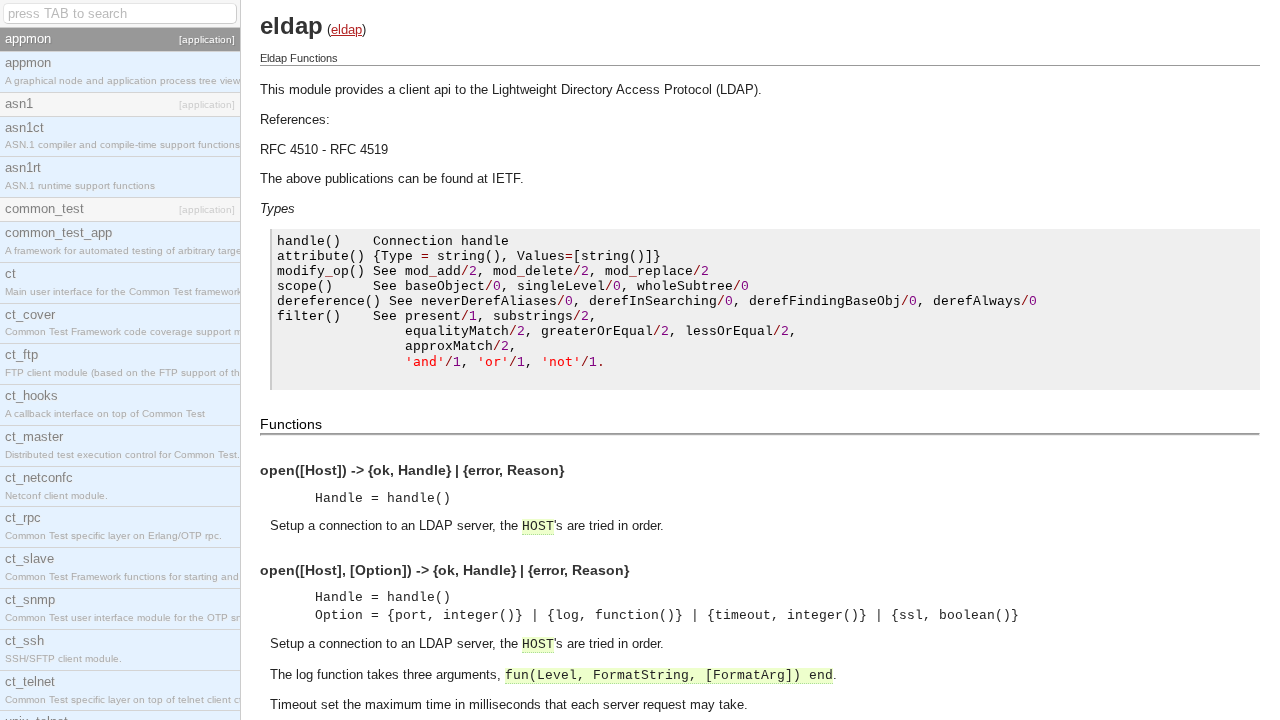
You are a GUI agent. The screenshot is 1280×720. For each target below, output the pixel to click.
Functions (291, 424)
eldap (346, 29)
